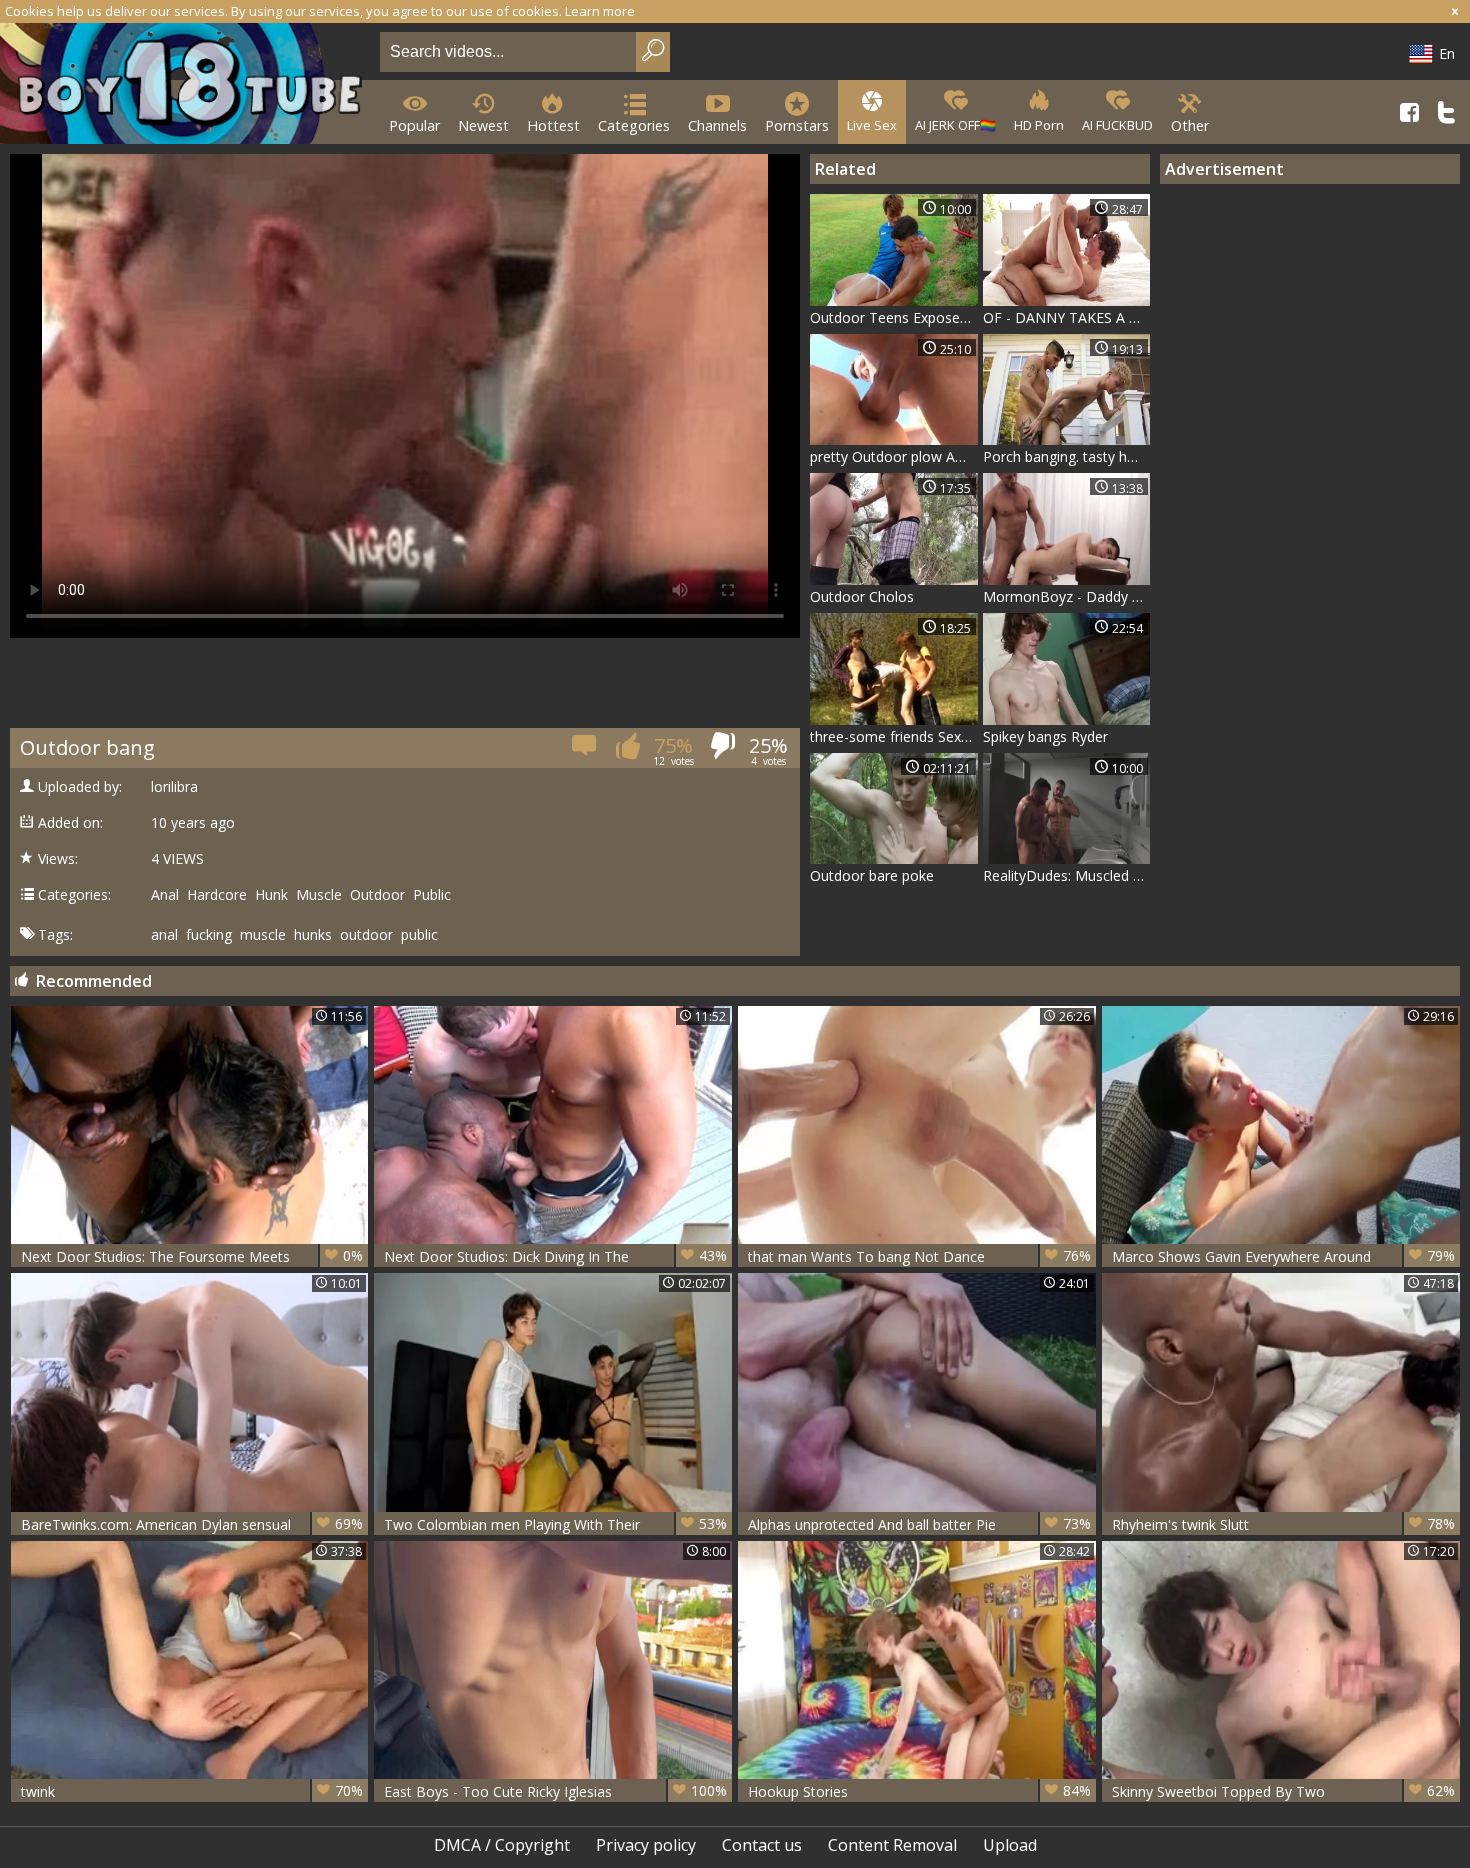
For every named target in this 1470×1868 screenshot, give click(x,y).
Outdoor (377, 895)
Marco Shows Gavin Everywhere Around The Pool (1283, 1256)
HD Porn (1039, 125)
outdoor (366, 935)
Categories (634, 125)
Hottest (553, 125)
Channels (717, 125)
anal (164, 935)
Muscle (319, 895)
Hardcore (217, 895)
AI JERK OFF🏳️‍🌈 (955, 125)
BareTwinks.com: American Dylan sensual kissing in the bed (192, 1524)
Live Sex (872, 125)
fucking (209, 935)
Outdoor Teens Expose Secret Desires (894, 317)
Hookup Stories (919, 1791)
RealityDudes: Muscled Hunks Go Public (1067, 875)
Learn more (600, 11)
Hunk (271, 895)
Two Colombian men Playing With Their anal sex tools (555, 1524)
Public (432, 895)
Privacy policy (646, 1845)
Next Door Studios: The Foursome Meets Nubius (192, 1256)
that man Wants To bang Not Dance (919, 1256)
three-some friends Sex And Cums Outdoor (894, 736)
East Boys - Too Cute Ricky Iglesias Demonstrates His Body (555, 1791)
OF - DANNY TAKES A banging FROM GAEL (1067, 317)
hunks (313, 935)
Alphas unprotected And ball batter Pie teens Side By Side (919, 1524)
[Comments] (585, 751)
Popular (414, 125)
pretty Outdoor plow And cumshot (894, 456)
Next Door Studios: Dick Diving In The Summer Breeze (555, 1256)
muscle (263, 935)
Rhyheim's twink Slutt (1283, 1524)
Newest (483, 125)
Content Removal (892, 1845)
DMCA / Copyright (502, 1845)
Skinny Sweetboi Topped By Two (1283, 1791)
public (419, 935)
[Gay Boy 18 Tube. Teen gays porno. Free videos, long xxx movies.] (186, 85)
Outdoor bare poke (872, 875)
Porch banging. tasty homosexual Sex (1067, 456)
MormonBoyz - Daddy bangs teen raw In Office (1067, 596)
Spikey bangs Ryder (1045, 736)
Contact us (762, 1845)
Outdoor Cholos (862, 596)
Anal (165, 895)
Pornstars (797, 125)
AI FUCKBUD (1117, 125)
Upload (1010, 1845)
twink (192, 1791)
